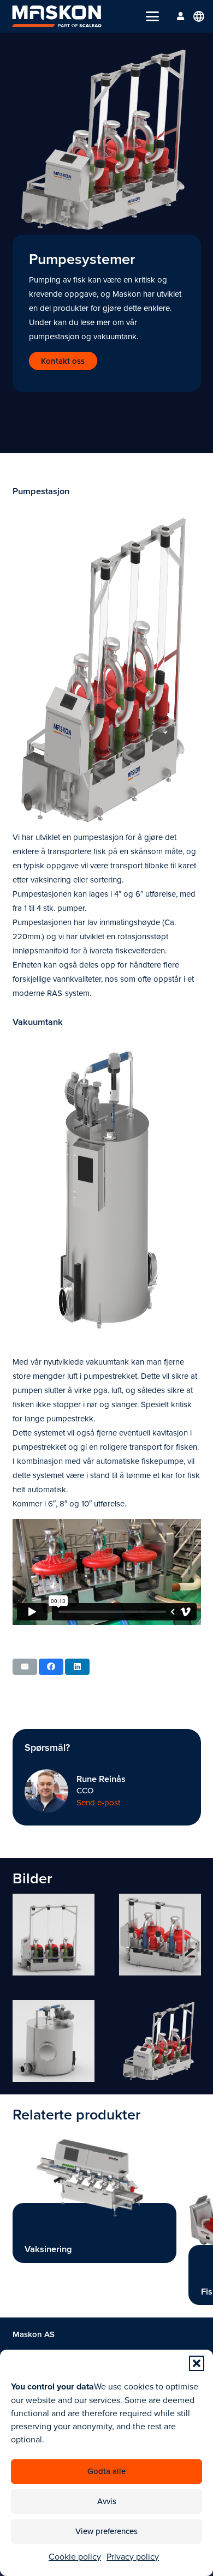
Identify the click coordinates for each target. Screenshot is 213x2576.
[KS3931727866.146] (160, 1935)
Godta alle (106, 2471)
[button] (197, 2363)
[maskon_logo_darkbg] (57, 16)
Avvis (107, 2501)
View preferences (106, 2531)
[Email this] (25, 1667)
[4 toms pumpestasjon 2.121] (54, 1935)
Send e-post (98, 1802)
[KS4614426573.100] (54, 2041)
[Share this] (51, 1667)
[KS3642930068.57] (160, 2041)
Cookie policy (75, 2556)
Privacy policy (133, 2556)
